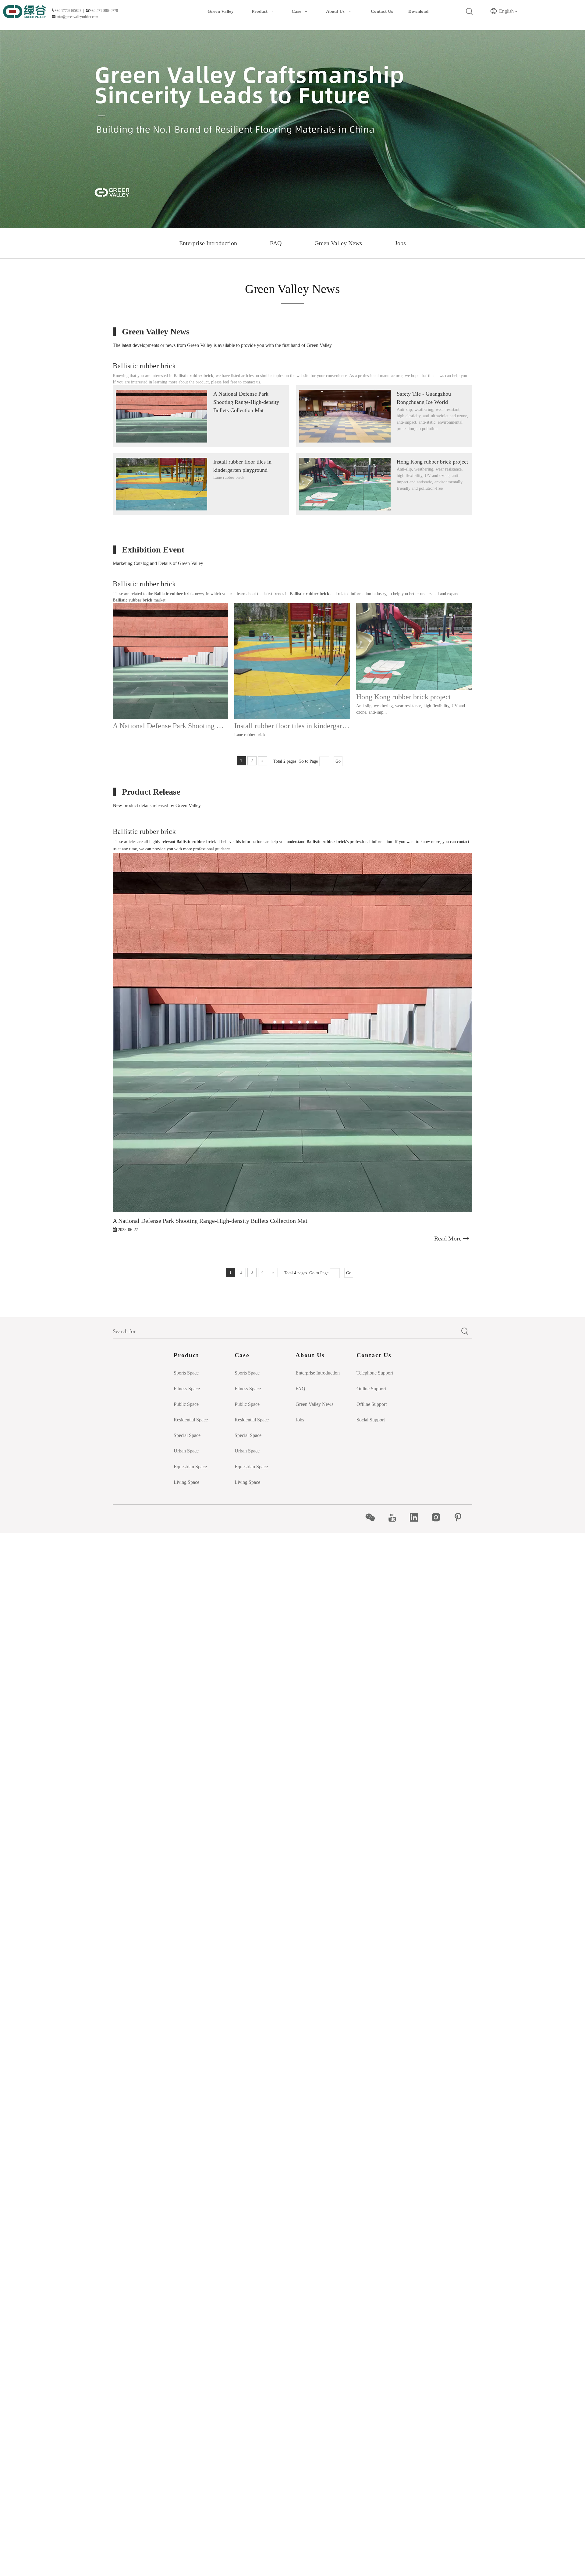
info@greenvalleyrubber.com (77, 17)
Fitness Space (187, 1389)
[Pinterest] (461, 1517)
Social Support (371, 1420)
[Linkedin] (417, 1517)
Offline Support (372, 1404)
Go (338, 761)
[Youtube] (395, 1517)
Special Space (187, 1435)
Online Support (371, 1389)
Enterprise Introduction (208, 243)
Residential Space (191, 1420)
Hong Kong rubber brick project (432, 462)
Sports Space (186, 1373)
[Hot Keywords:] (470, 12)
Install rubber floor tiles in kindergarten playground (292, 726)
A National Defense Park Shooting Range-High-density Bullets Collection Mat (246, 402)
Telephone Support (375, 1373)
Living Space (186, 1482)
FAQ (276, 243)
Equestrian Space (190, 1467)
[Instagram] (439, 1517)
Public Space (186, 1404)
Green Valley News (338, 243)
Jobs (400, 243)
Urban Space (186, 1451)
